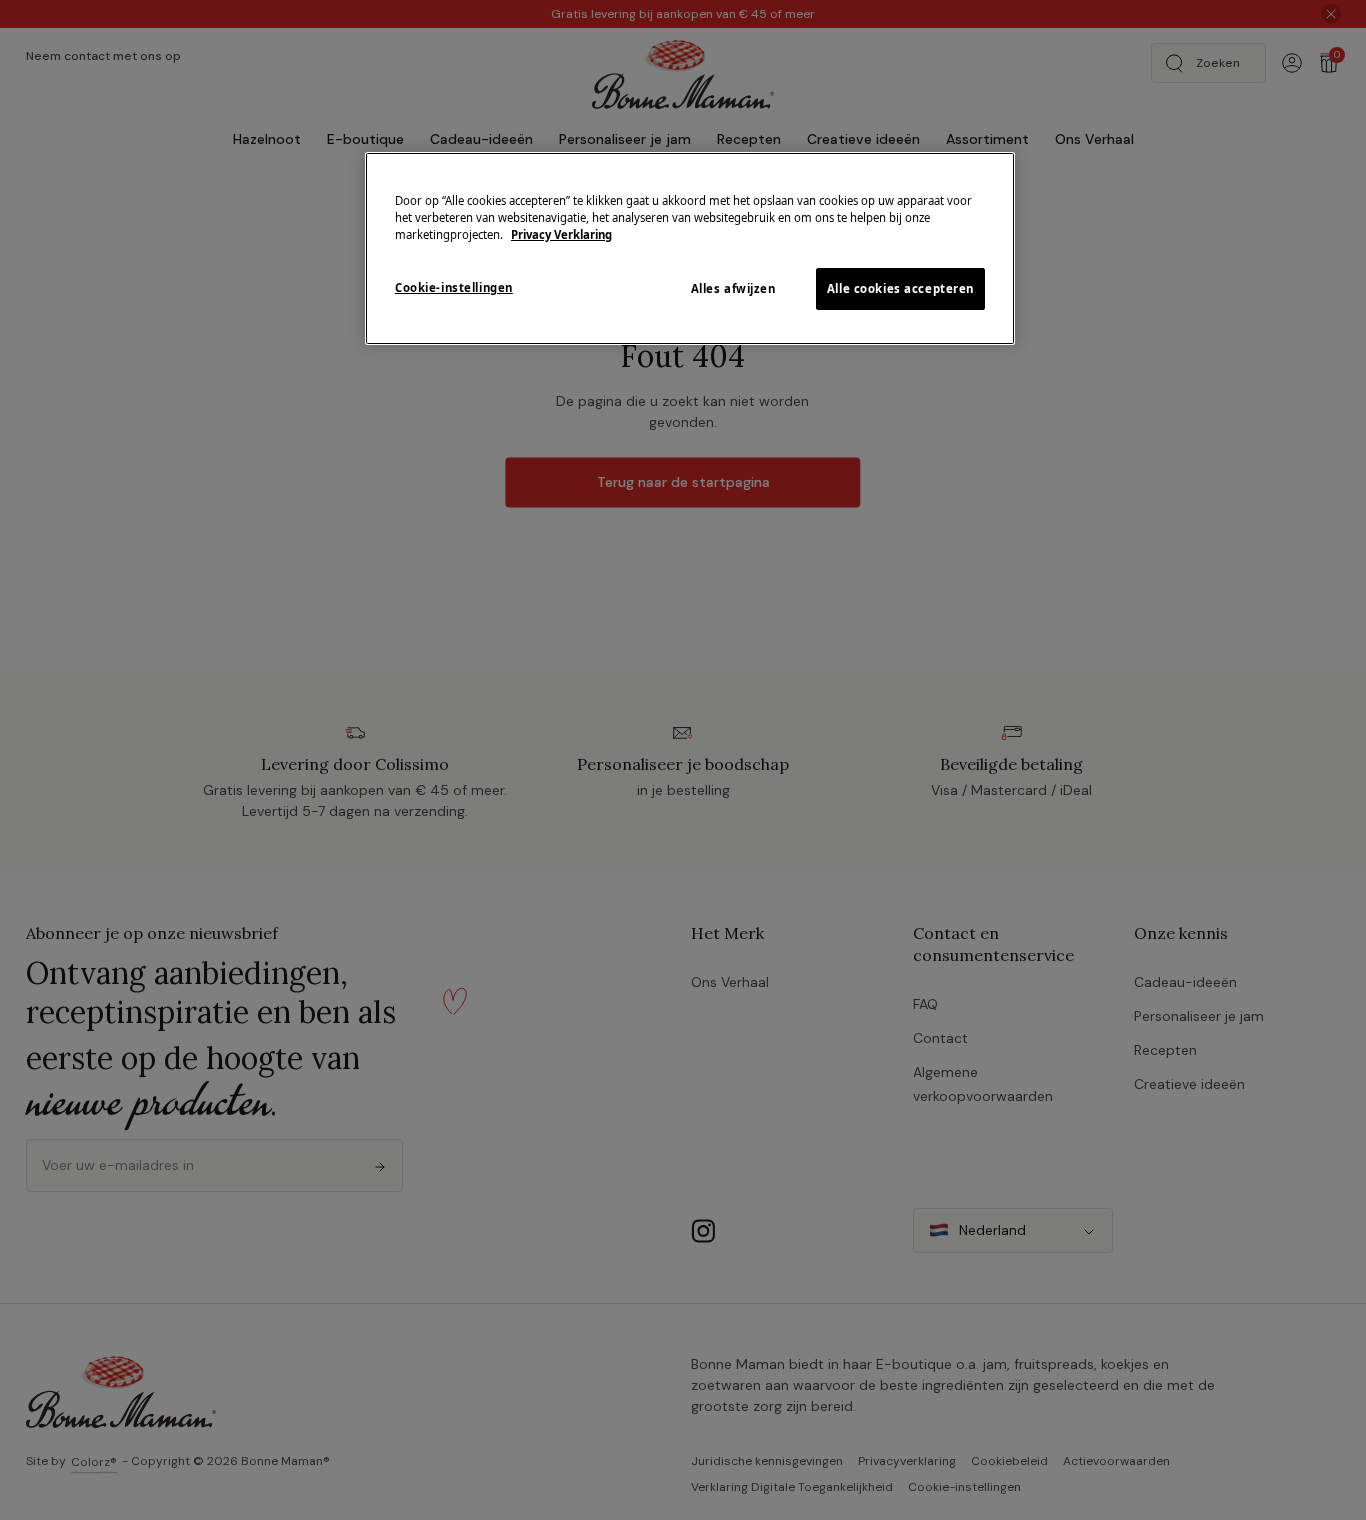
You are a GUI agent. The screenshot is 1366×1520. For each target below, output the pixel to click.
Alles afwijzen (733, 288)
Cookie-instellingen (454, 287)
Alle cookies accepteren (900, 288)
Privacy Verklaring (561, 234)
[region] (690, 248)
